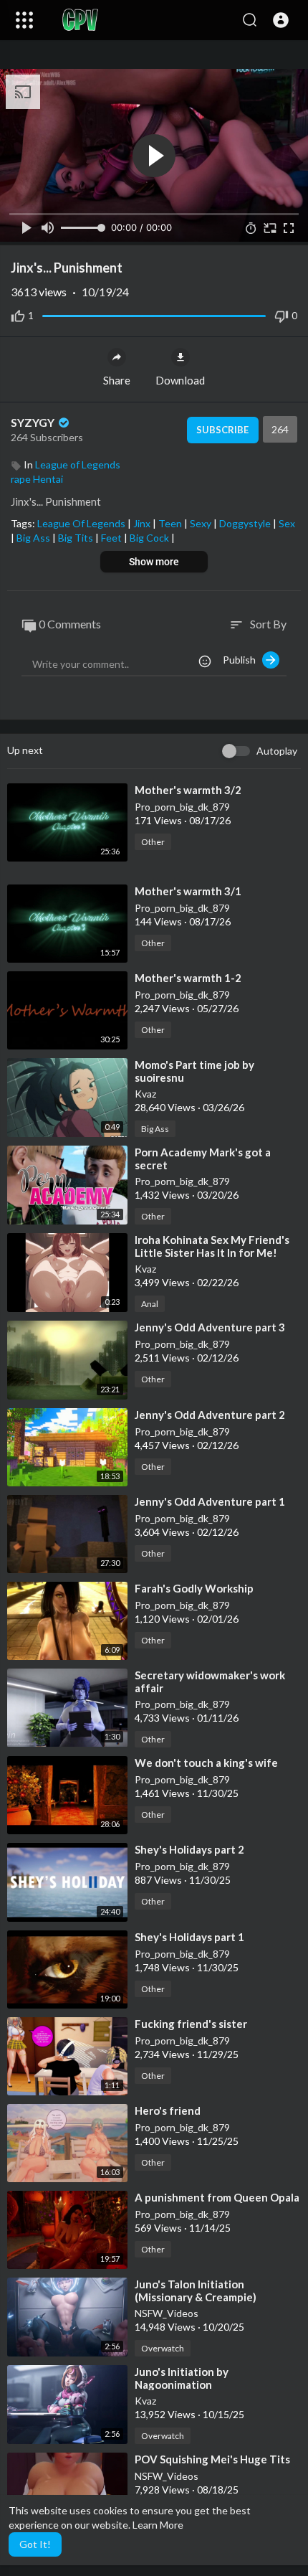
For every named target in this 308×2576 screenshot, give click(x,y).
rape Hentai (37, 479)
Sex (287, 523)
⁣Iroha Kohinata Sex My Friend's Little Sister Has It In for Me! (212, 1246)
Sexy (202, 523)
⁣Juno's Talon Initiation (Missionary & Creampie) (196, 2290)
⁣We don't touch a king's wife (206, 1763)
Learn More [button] (158, 2525)
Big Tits (77, 538)
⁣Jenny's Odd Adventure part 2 (210, 1415)
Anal (150, 1304)
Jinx (143, 523)
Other (153, 842)
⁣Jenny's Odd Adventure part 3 (210, 1327)
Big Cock (150, 538)
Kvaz (145, 1094)
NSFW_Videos (167, 2313)
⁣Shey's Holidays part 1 (189, 1937)
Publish (242, 660)
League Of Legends (82, 523)
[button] (281, 20)
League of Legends (78, 464)
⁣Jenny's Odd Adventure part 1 (210, 1501)
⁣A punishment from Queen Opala (217, 2197)
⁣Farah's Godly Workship (194, 1588)
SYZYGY (34, 422)
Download (180, 380)
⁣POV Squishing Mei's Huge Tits (212, 2459)
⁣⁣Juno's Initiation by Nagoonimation (182, 2378)
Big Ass (34, 538)
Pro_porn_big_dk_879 (182, 807)
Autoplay (277, 751)
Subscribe (222, 430)
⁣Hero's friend (168, 2110)
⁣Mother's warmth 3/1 (188, 891)
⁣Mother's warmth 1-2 (188, 978)
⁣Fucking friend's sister (191, 2024)
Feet (112, 538)
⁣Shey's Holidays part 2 (189, 1849)
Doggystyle (246, 523)
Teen (171, 523)
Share (117, 380)
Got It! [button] (35, 2544)
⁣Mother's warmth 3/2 (188, 790)
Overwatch (163, 2348)
